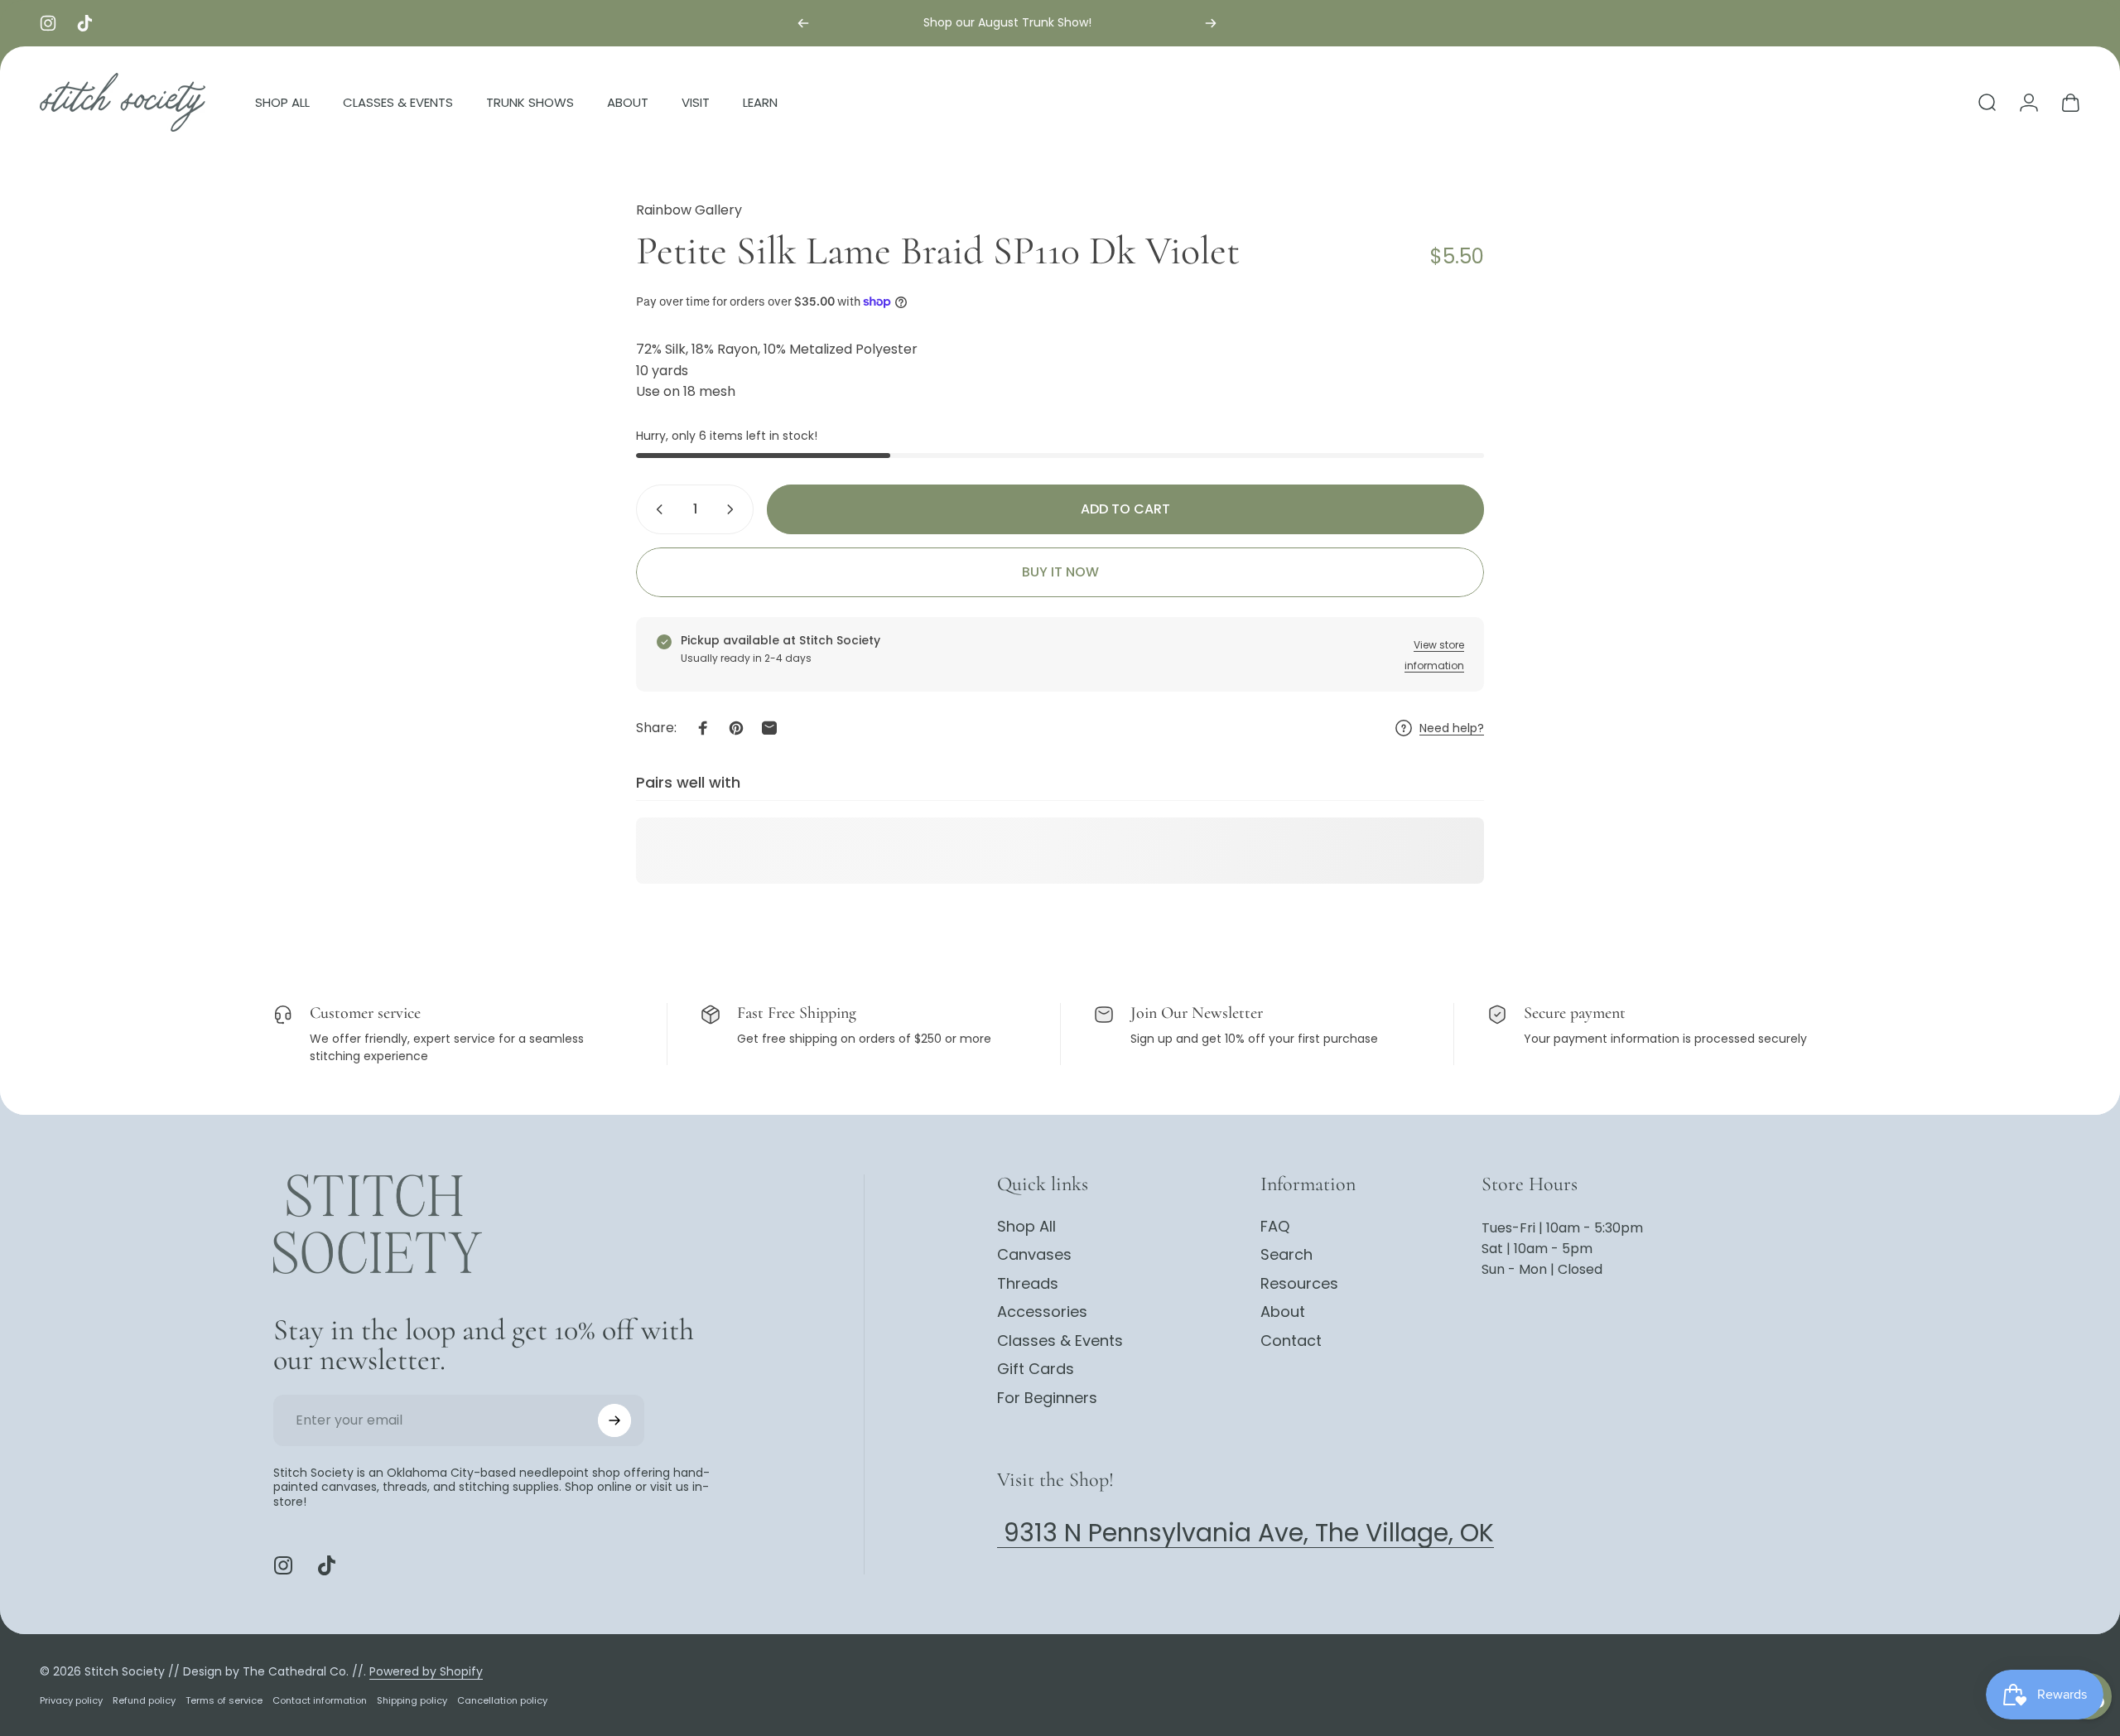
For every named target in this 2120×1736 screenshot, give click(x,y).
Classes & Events (1060, 1341)
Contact (1291, 1341)
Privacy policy (71, 1700)
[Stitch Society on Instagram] (283, 1565)
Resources (1299, 1284)
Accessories (1042, 1313)
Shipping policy (412, 1700)
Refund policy (144, 1700)
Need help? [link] (1452, 729)
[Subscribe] (614, 1420)
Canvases (1034, 1256)
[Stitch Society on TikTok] (326, 1565)
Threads (1028, 1284)
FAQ (1275, 1227)
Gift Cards (1036, 1370)
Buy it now (1060, 572)
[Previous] (803, 23)
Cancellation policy (502, 1700)
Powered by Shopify (426, 1671)
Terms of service (224, 1700)
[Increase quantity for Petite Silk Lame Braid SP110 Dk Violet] (734, 509)
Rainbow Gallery (689, 210)
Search (1286, 1256)
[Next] (1211, 23)
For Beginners (1047, 1398)
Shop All (1026, 1227)
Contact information (320, 1700)
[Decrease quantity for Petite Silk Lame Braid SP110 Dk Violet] (656, 509)
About (1283, 1313)
